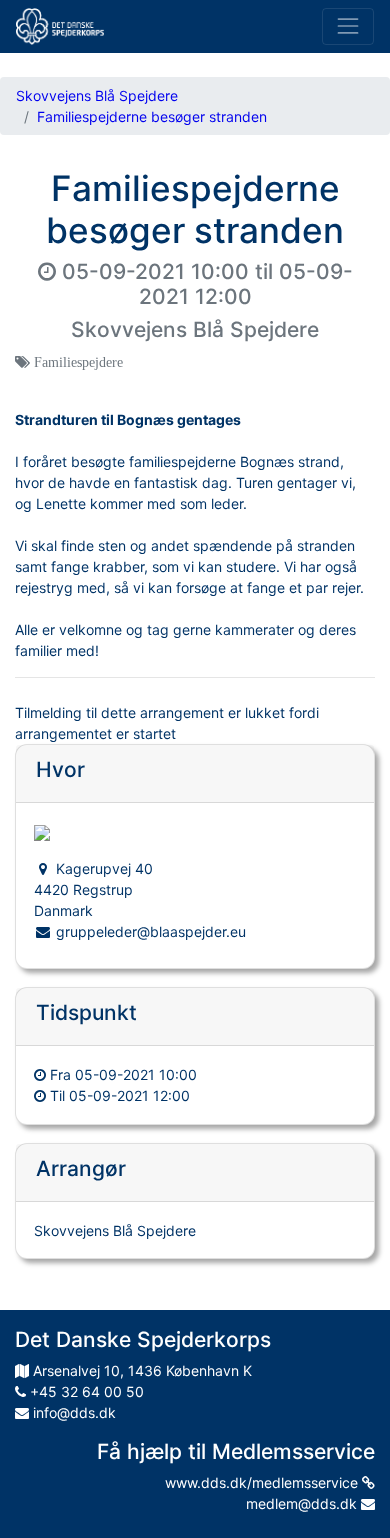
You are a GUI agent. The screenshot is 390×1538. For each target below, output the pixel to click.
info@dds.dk (72, 1412)
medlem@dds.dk (303, 1503)
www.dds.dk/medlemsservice (263, 1482)
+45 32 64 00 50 (85, 1391)
